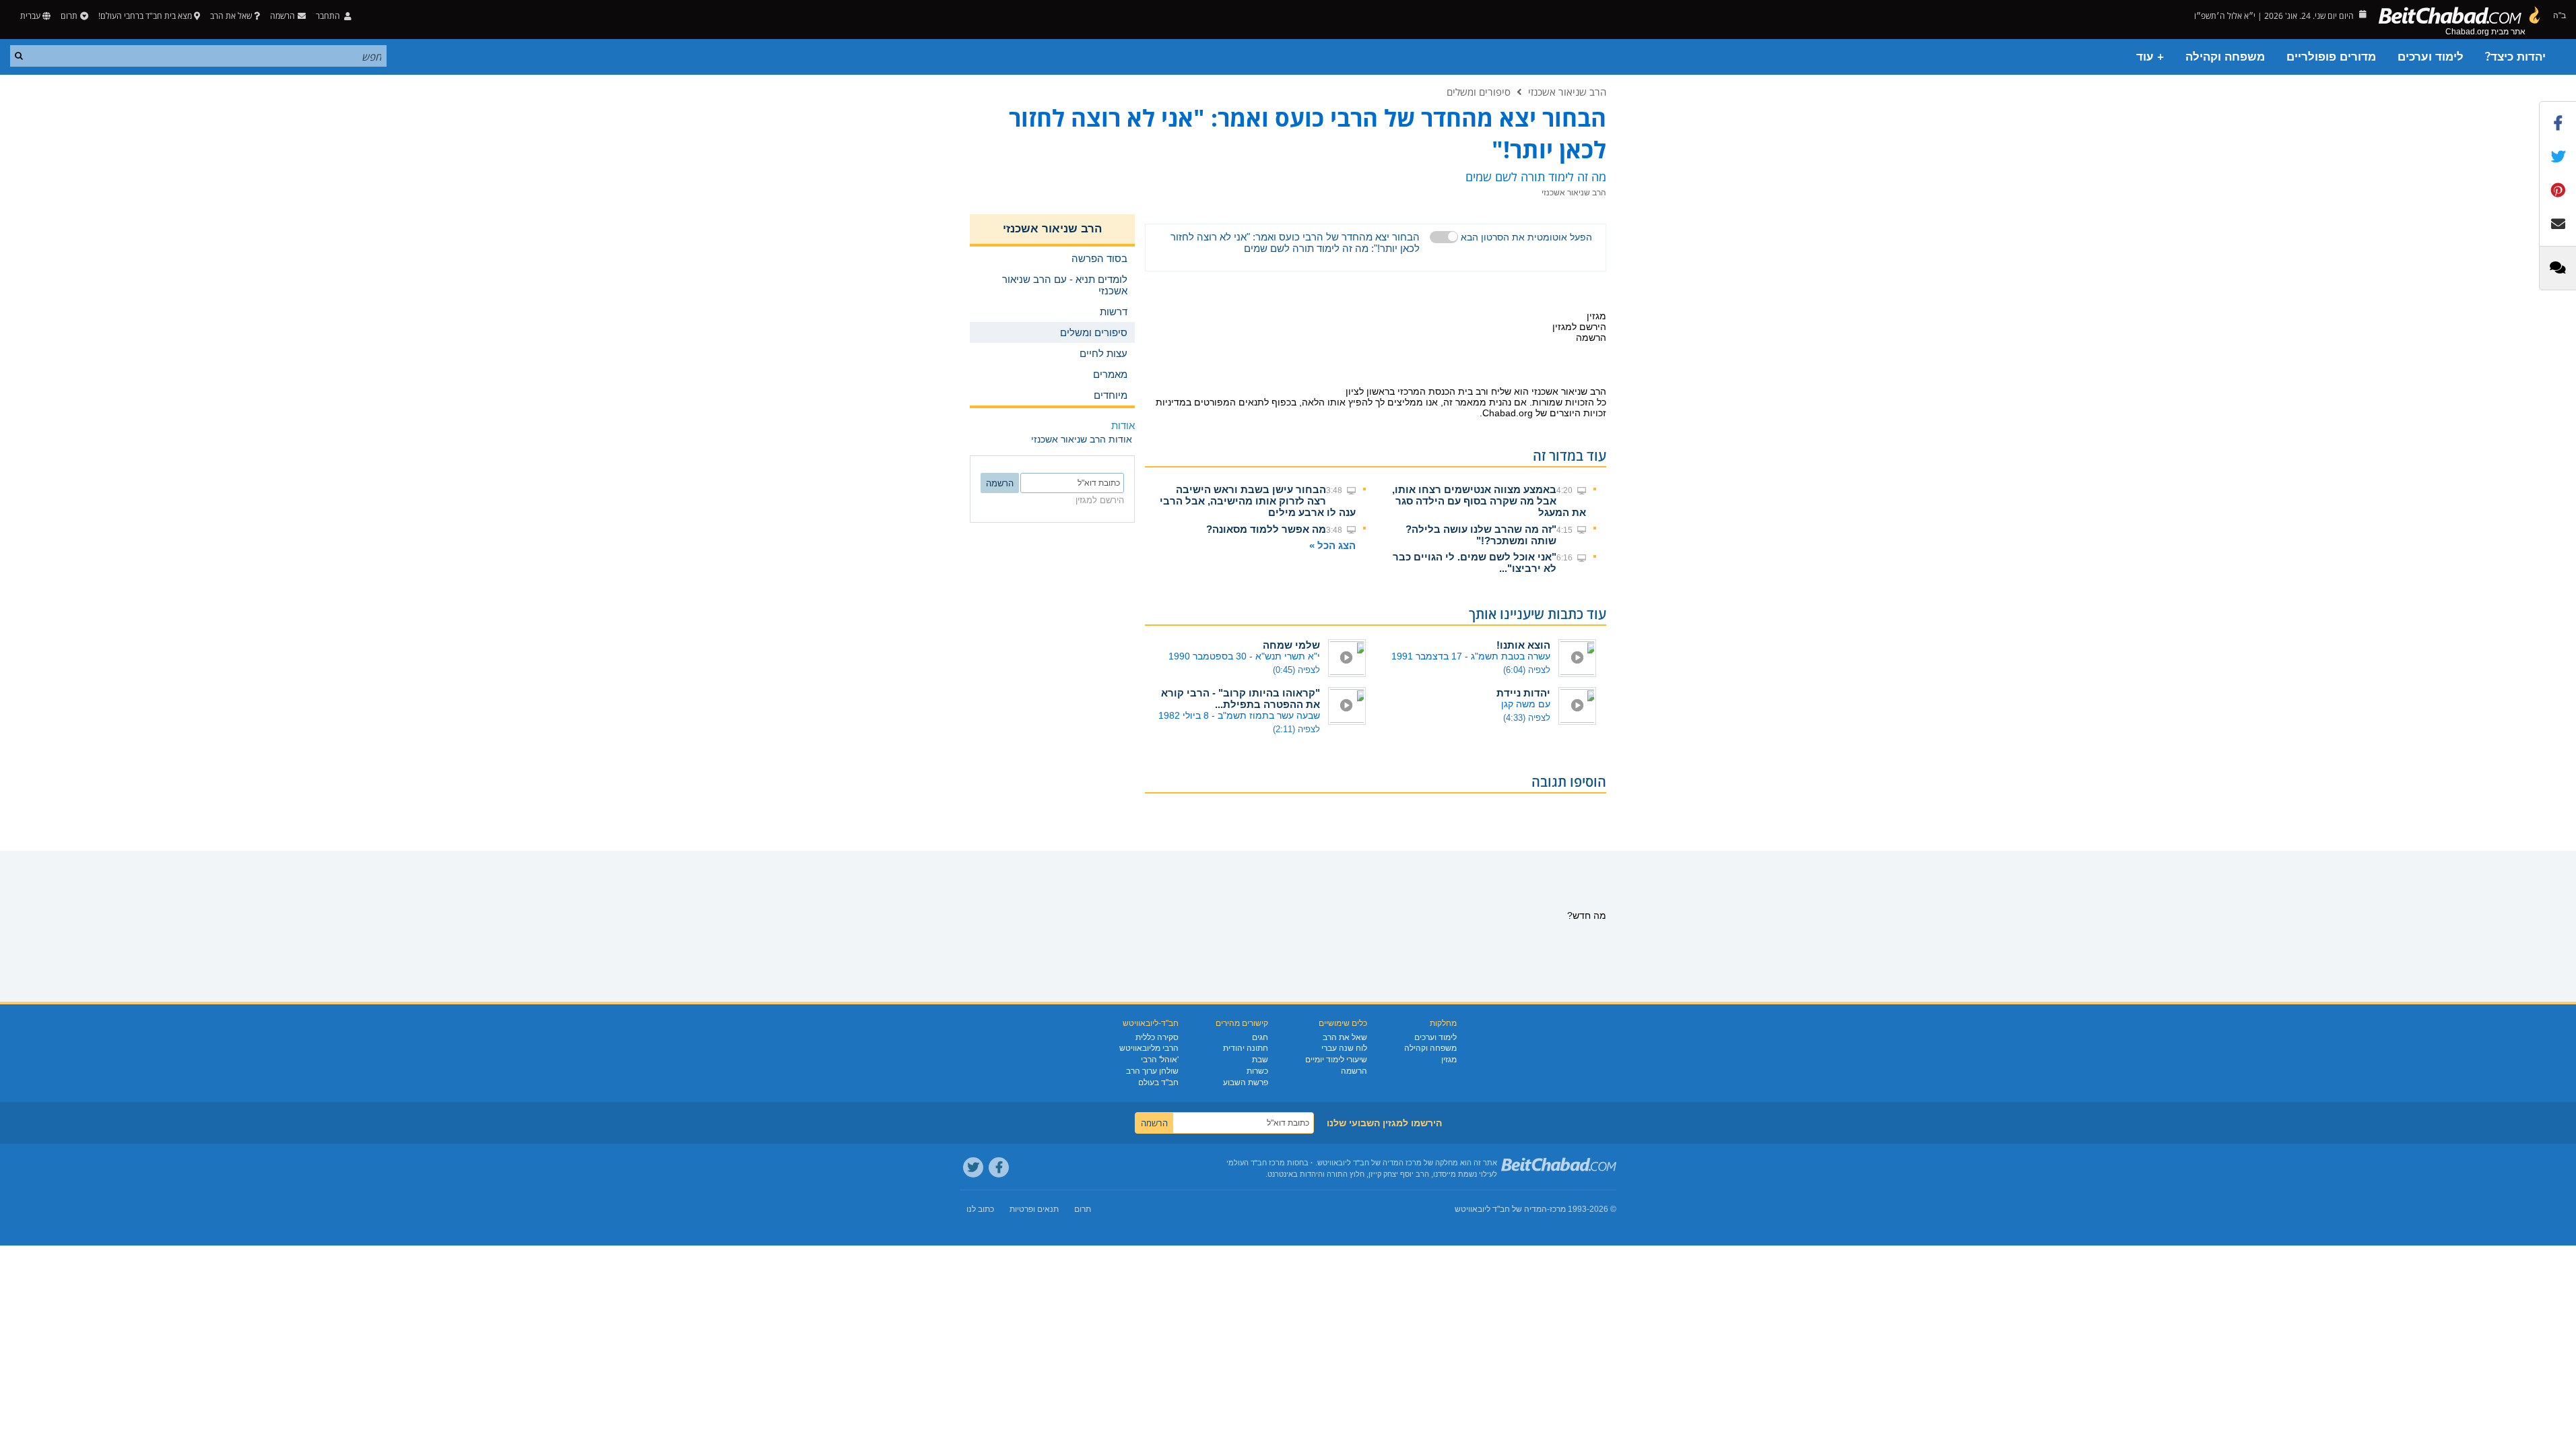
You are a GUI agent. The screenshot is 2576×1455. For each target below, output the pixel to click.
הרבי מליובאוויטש (1149, 1048)
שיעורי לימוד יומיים (1336, 1060)
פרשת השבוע (1246, 1082)
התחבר (329, 16)
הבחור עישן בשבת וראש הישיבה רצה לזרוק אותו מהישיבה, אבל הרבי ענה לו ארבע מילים (1258, 501)
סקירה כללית (1157, 1037)
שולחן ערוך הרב (1152, 1071)
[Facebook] (999, 1167)
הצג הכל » (1332, 545)
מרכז (1558, 1209)
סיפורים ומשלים (1479, 92)
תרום (69, 16)
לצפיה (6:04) (1527, 670)
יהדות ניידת (1523, 693)
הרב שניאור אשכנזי (1567, 92)
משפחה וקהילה (2225, 57)
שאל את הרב (231, 16)
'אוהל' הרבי (1160, 1060)
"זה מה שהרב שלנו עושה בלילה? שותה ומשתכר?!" (1481, 535)
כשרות (1257, 1071)
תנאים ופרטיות (1034, 1209)
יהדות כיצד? (2515, 57)
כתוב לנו (980, 1209)
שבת (1260, 1060)
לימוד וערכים (2431, 57)
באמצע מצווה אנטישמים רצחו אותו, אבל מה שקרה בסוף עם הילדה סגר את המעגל (1489, 501)
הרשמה (1354, 1071)
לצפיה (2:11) (1296, 729)
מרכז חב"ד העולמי (1256, 1163)
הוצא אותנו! (1523, 645)
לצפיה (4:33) (1527, 718)
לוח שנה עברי (1344, 1048)
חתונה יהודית (1246, 1048)
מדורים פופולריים (2331, 57)
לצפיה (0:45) (1296, 670)
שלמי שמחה (1291, 645)
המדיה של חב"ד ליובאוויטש (1501, 1209)
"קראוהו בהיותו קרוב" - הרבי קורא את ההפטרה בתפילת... (1241, 699)
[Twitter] (973, 1167)
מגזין (1449, 1060)
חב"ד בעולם (1158, 1082)
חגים (1260, 1037)
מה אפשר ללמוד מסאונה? (1266, 529)
